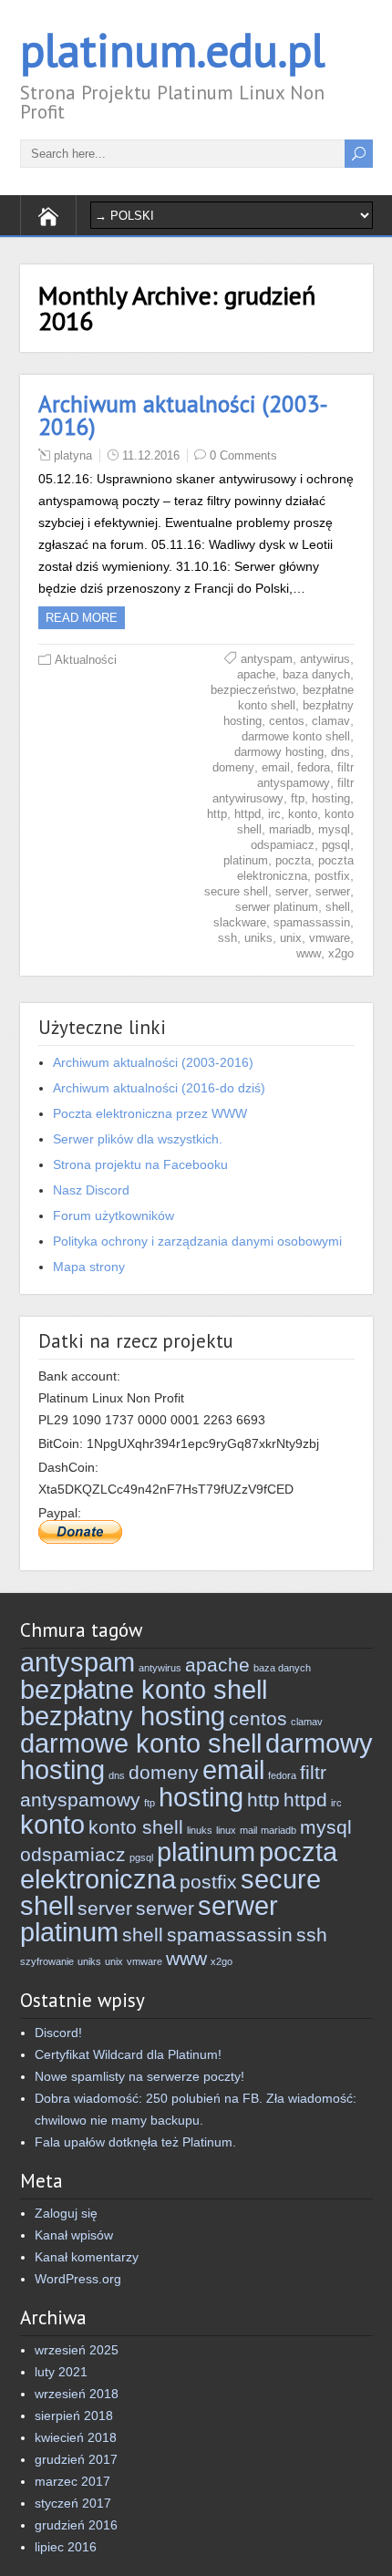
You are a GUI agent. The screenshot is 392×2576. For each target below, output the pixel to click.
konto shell (136, 1827)
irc (274, 814)
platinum (246, 860)
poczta (293, 860)
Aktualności (86, 660)
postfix (332, 876)
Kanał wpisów (74, 2235)
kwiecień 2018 (76, 2437)
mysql (334, 829)
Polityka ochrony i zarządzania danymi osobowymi (197, 1241)
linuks (200, 1830)
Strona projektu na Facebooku (140, 1164)
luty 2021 (61, 2372)
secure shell (236, 891)
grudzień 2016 (76, 2525)
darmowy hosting (279, 752)
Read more (82, 618)
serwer (333, 891)
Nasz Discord (91, 1190)
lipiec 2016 (66, 2547)
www (309, 953)
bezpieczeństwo (253, 690)
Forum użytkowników (113, 1216)
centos (287, 721)
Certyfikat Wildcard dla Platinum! (128, 2054)
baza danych (316, 674)
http (217, 814)
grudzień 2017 (76, 2459)
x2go (341, 953)
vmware (330, 938)
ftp (298, 798)
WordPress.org (78, 2279)
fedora (314, 767)
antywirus (325, 659)
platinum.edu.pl (172, 50)
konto (303, 814)
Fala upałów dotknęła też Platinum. (135, 2142)
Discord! (58, 2033)
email (276, 767)
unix (291, 938)
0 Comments (243, 455)
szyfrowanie (47, 1961)
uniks (258, 938)
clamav (331, 721)
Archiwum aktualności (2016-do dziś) (159, 1088)
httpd (248, 814)
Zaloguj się (66, 2213)
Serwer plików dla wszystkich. (138, 1139)
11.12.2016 (151, 455)
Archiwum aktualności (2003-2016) (183, 415)
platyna (73, 455)
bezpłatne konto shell (144, 1689)
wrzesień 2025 (77, 2350)
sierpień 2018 (74, 2416)
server (292, 891)
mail (248, 1830)
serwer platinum (277, 907)
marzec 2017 (72, 2481)
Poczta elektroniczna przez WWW (150, 1113)
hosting (331, 798)
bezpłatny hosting (123, 1716)
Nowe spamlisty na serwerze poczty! (139, 2076)
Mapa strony (89, 1267)
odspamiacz (283, 845)
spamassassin (312, 922)
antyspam (267, 659)
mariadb (290, 829)
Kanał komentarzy (87, 2257)
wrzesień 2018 (77, 2394)
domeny (233, 767)
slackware (240, 922)
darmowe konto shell (296, 736)
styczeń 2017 (73, 2503)
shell (338, 907)
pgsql (336, 845)
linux (226, 1830)
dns (340, 752)
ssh (227, 938)
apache (256, 674)
